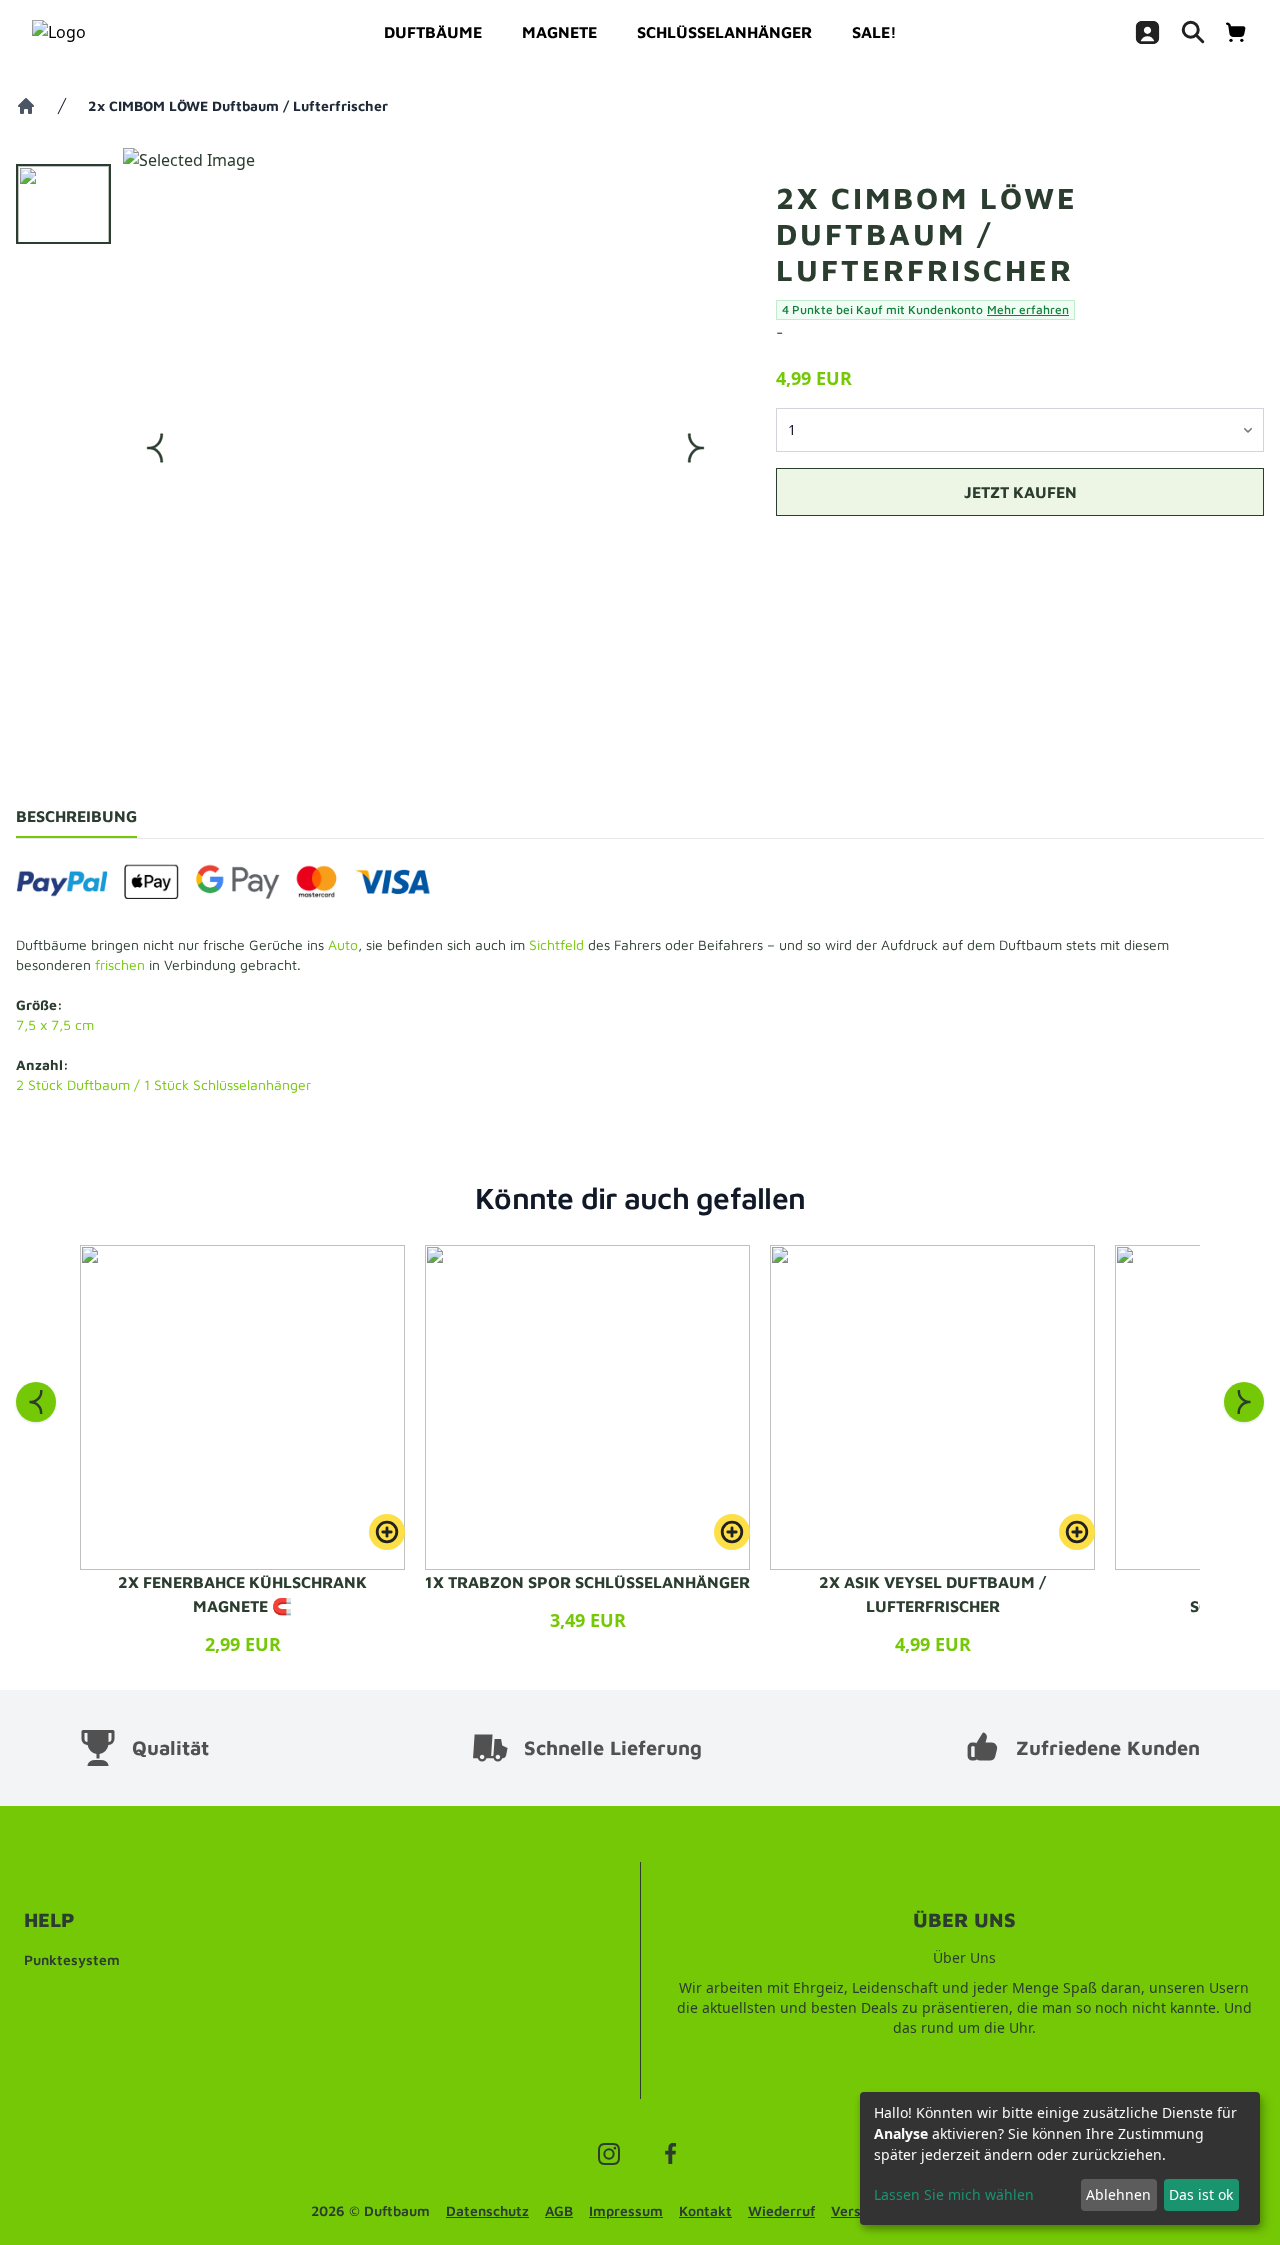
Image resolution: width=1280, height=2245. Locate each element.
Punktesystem (72, 1959)
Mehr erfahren (1028, 309)
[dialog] (1060, 2158)
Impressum (626, 2210)
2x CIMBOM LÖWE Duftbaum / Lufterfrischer (238, 105)
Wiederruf (781, 2210)
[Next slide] (1244, 1402)
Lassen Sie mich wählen (954, 2194)
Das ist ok (1201, 2194)
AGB (559, 2210)
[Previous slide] (36, 1402)
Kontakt (705, 2210)
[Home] (26, 106)
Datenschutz (487, 2210)
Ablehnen (1118, 2194)
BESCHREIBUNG (76, 816)
